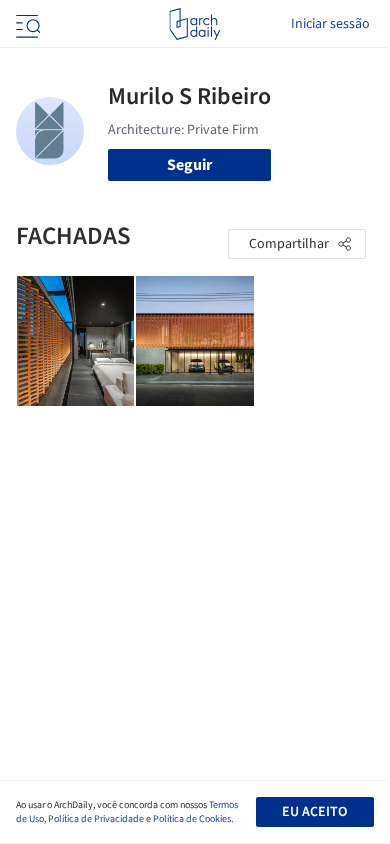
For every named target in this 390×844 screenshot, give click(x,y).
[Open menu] (26, 24)
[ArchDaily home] (194, 24)
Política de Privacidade (96, 819)
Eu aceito (314, 812)
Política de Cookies (192, 819)
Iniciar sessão (330, 24)
